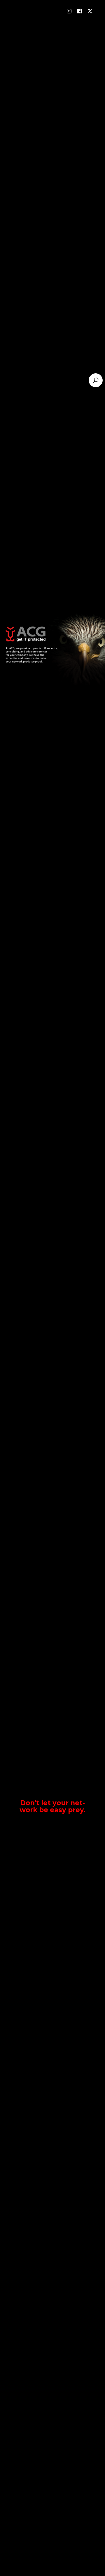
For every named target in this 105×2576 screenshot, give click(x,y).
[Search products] (96, 380)
